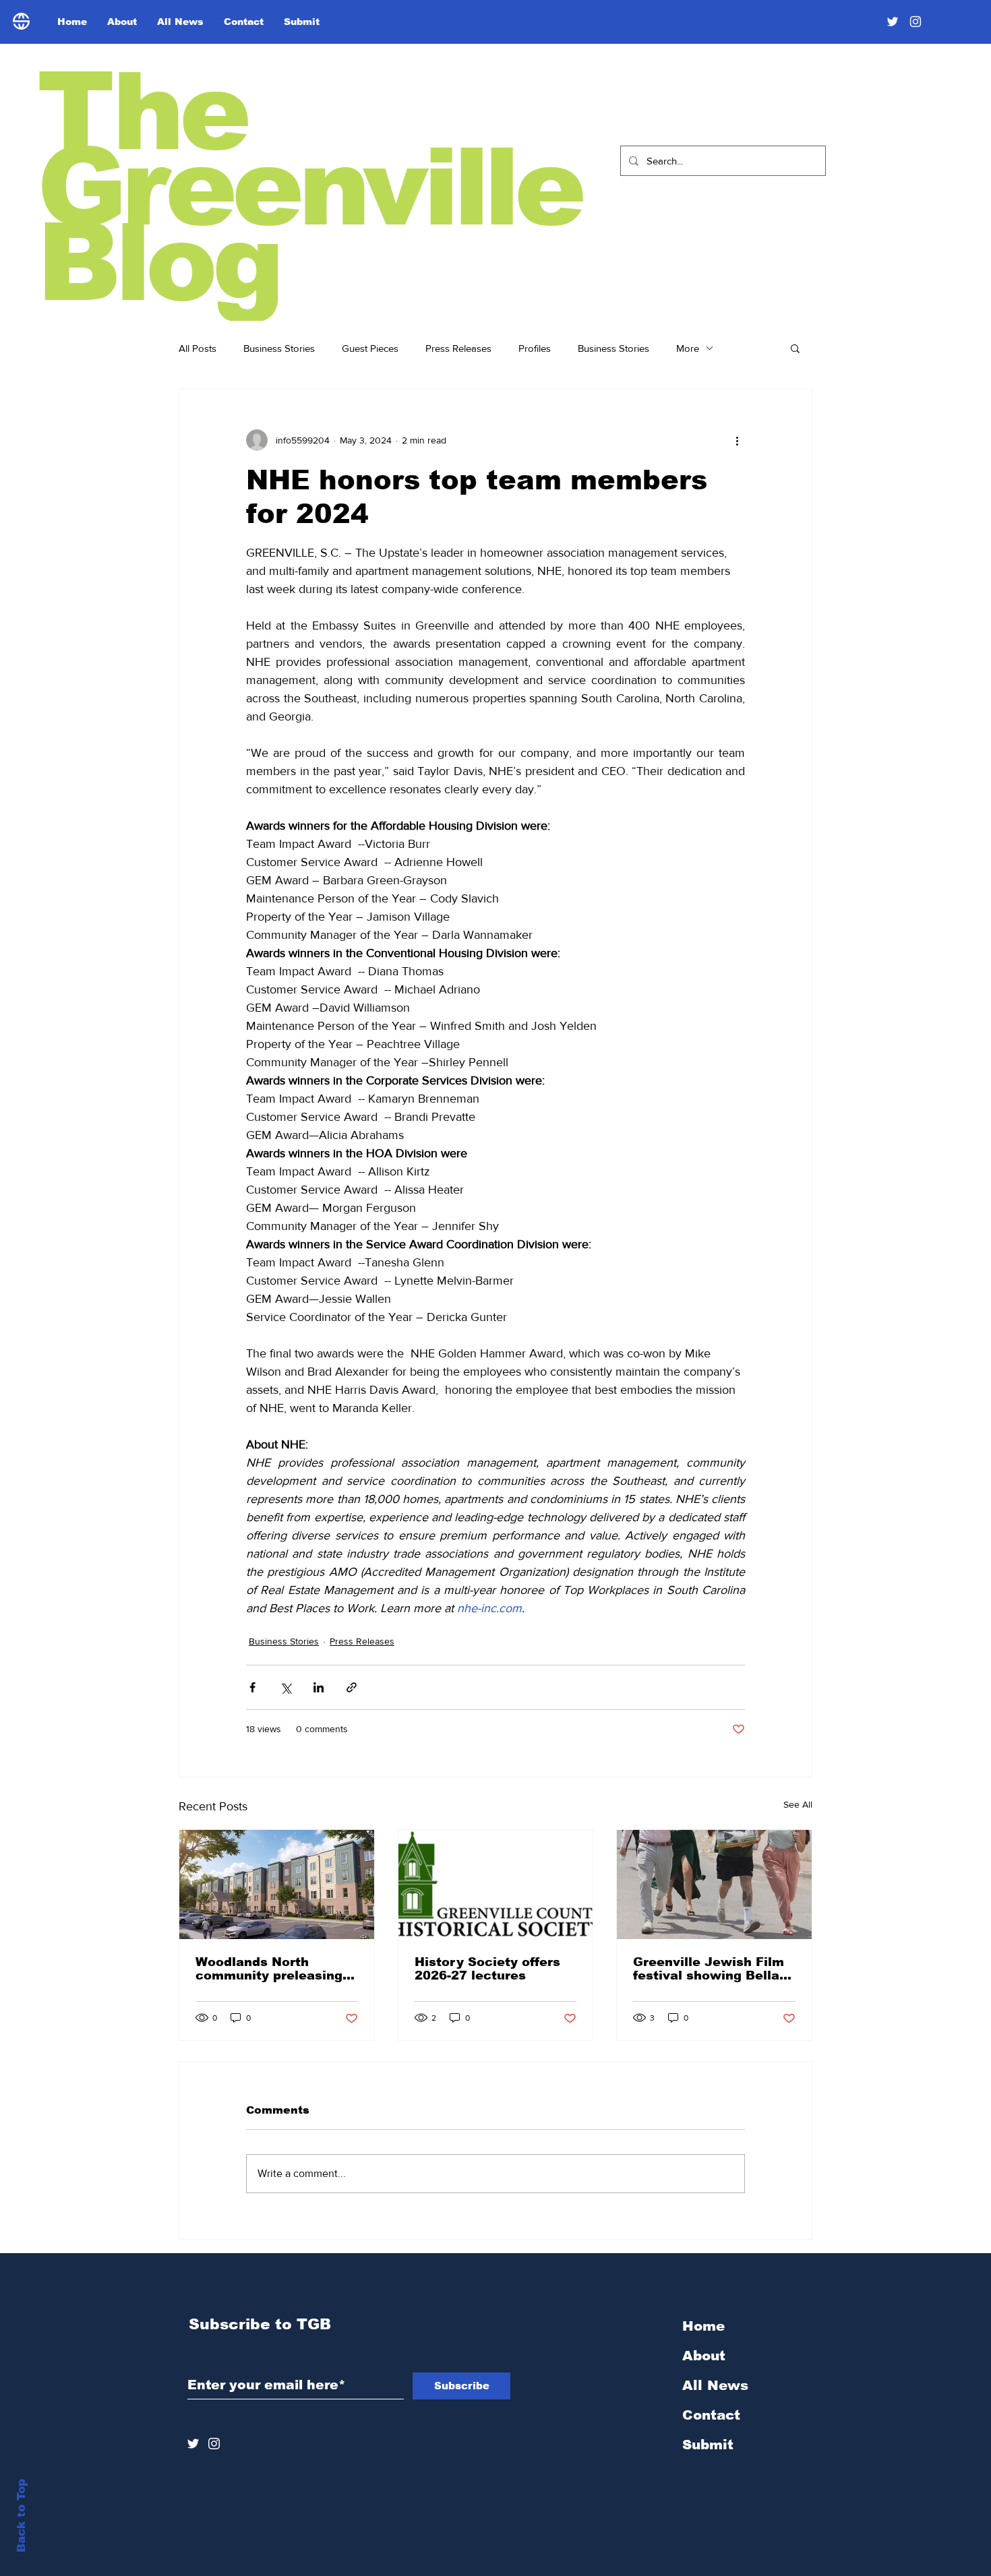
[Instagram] (915, 22)
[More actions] (737, 440)
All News (715, 2385)
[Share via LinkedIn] (319, 1687)
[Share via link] (352, 1687)
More (688, 348)
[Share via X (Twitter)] (286, 1687)
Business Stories (279, 348)
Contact (711, 2415)
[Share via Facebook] (252, 1687)
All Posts (198, 348)
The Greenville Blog (309, 187)
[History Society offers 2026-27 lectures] (496, 1884)
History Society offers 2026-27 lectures (487, 1969)
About (704, 2356)
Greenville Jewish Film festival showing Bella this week (709, 1969)
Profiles (535, 348)
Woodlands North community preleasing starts (269, 1969)
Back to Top (21, 2516)
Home (703, 2326)
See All (798, 1804)
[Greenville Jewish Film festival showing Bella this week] (714, 1884)
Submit (708, 2445)
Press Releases (458, 348)
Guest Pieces (370, 348)
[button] (795, 348)
